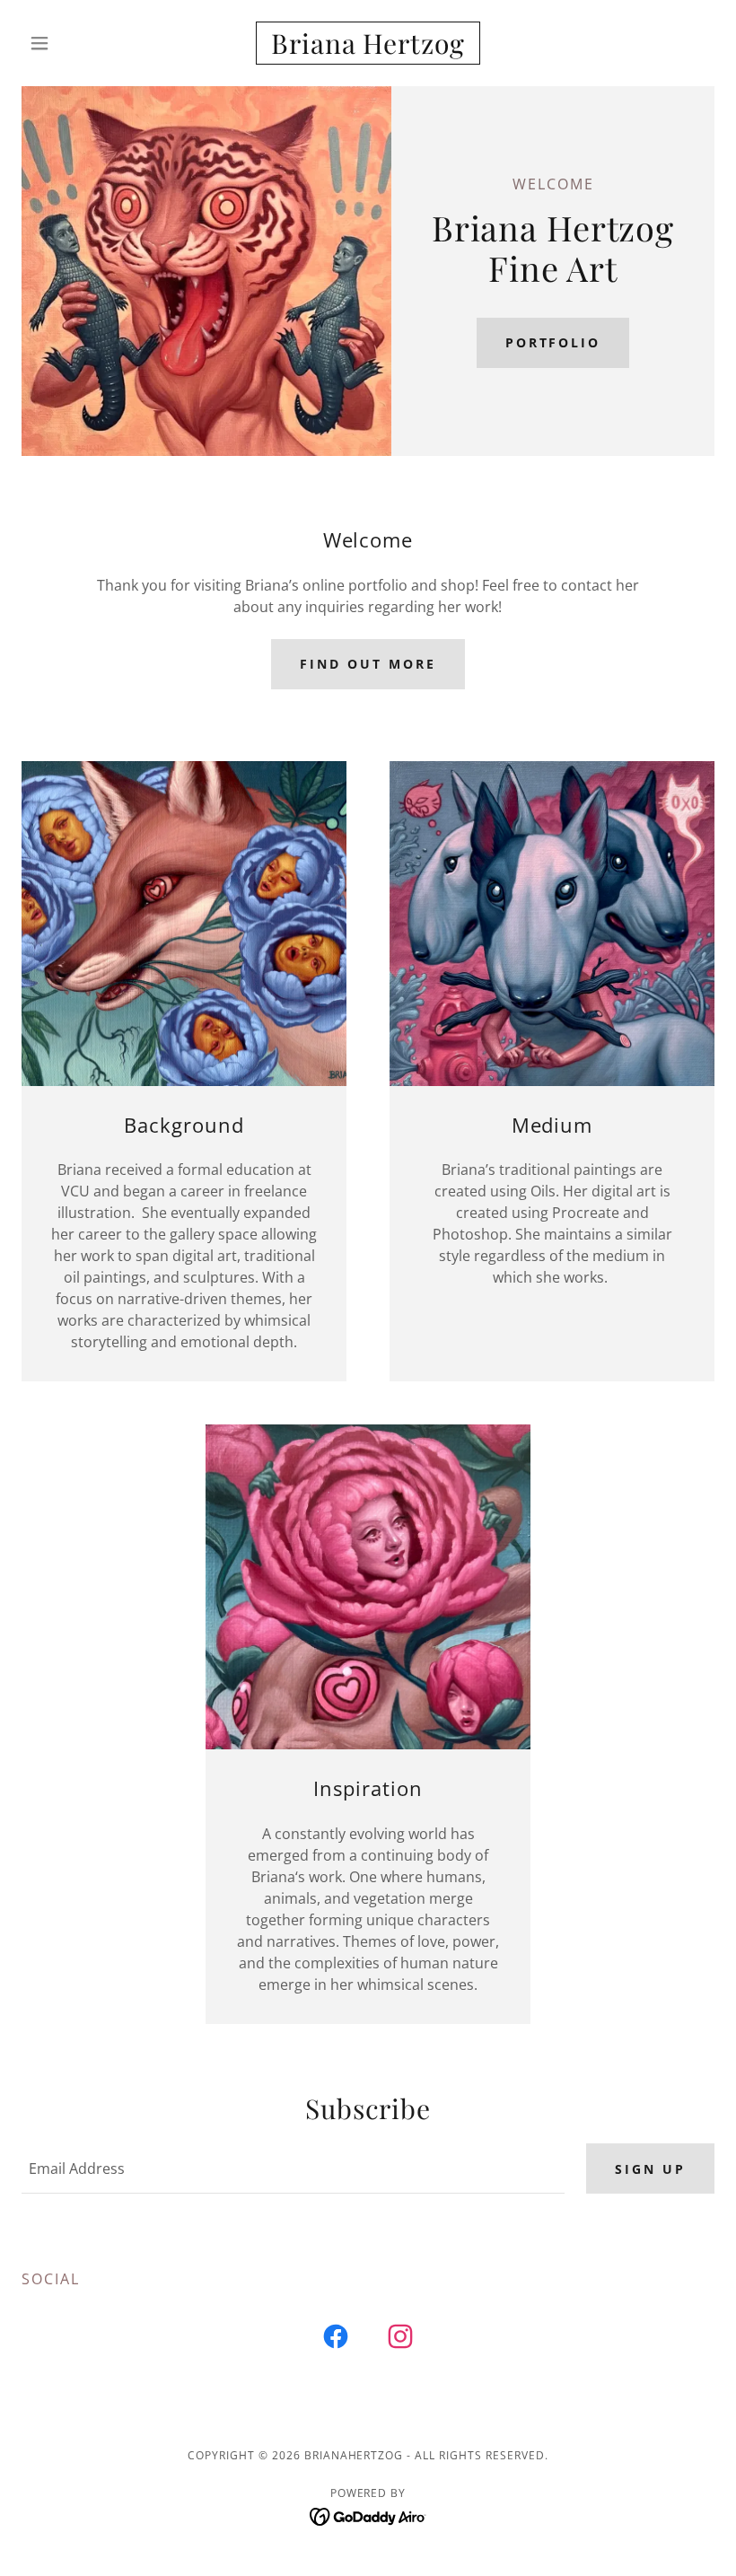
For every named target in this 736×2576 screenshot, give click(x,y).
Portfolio (553, 342)
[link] (368, 48)
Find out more (368, 664)
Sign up (650, 2169)
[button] (74, 43)
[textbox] (293, 2169)
